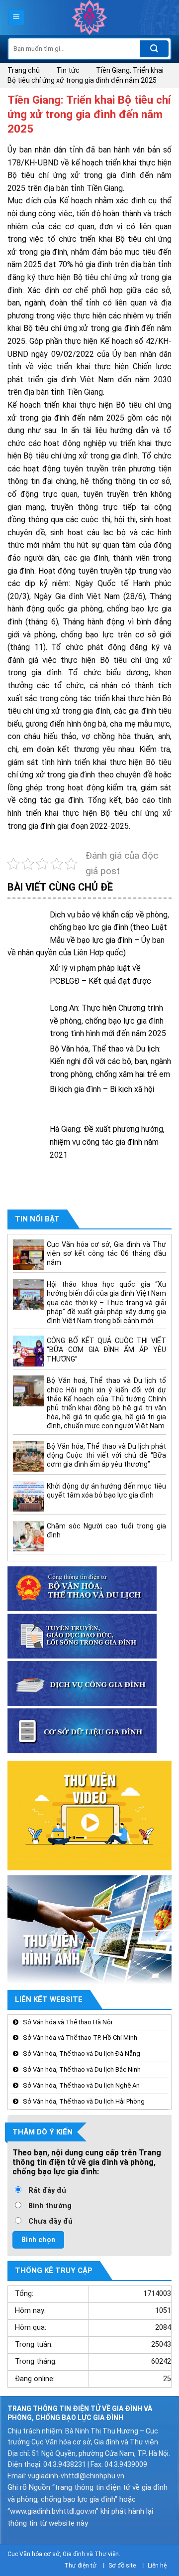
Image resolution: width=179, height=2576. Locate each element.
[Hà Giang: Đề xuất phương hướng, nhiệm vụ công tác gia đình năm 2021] (26, 1141)
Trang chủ (24, 70)
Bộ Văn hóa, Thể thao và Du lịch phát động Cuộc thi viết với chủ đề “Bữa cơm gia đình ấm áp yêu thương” (106, 1455)
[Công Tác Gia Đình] (89, 17)
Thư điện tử (80, 2566)
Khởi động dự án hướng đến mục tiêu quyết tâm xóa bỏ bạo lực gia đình (106, 1491)
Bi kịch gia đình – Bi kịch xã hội (102, 1089)
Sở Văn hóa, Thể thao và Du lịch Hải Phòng (84, 2101)
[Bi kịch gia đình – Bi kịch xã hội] (26, 1102)
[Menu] (17, 18)
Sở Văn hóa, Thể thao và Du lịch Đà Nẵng (82, 2053)
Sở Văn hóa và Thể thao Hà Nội (68, 2022)
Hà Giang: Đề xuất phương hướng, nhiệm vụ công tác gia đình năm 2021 (107, 1142)
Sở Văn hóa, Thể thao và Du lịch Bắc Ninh (82, 2069)
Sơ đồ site (122, 2566)
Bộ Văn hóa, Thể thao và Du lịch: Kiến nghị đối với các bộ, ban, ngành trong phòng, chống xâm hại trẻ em (110, 1061)
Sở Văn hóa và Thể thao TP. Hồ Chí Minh (80, 2038)
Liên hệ (157, 2566)
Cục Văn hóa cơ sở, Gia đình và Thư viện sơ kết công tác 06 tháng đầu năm (106, 1253)
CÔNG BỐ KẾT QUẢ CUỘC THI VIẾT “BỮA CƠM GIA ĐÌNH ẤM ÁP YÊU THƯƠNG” (106, 1350)
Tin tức (68, 70)
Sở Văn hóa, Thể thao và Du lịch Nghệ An (81, 2085)
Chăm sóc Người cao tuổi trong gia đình (106, 1530)
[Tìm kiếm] (154, 49)
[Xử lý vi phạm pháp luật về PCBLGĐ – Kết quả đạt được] (26, 981)
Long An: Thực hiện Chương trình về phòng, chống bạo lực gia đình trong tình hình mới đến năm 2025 (108, 1021)
